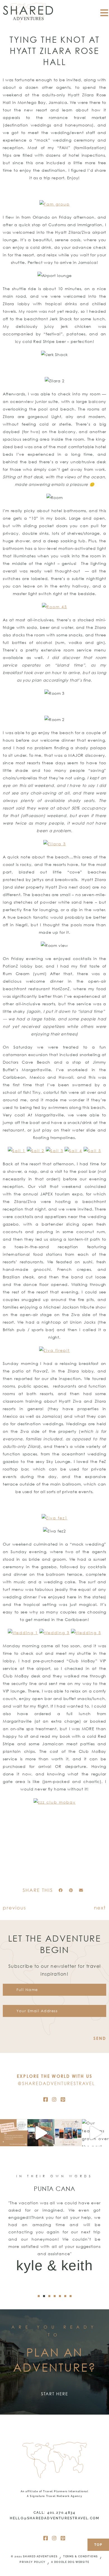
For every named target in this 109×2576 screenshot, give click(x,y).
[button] (61, 1890)
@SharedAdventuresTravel (56, 2083)
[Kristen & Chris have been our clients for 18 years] (68, 2133)
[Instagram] (54, 2099)
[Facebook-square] (46, 2099)
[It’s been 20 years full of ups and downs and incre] (14, 2133)
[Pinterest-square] (63, 2099)
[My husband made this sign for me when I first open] (41, 2133)
